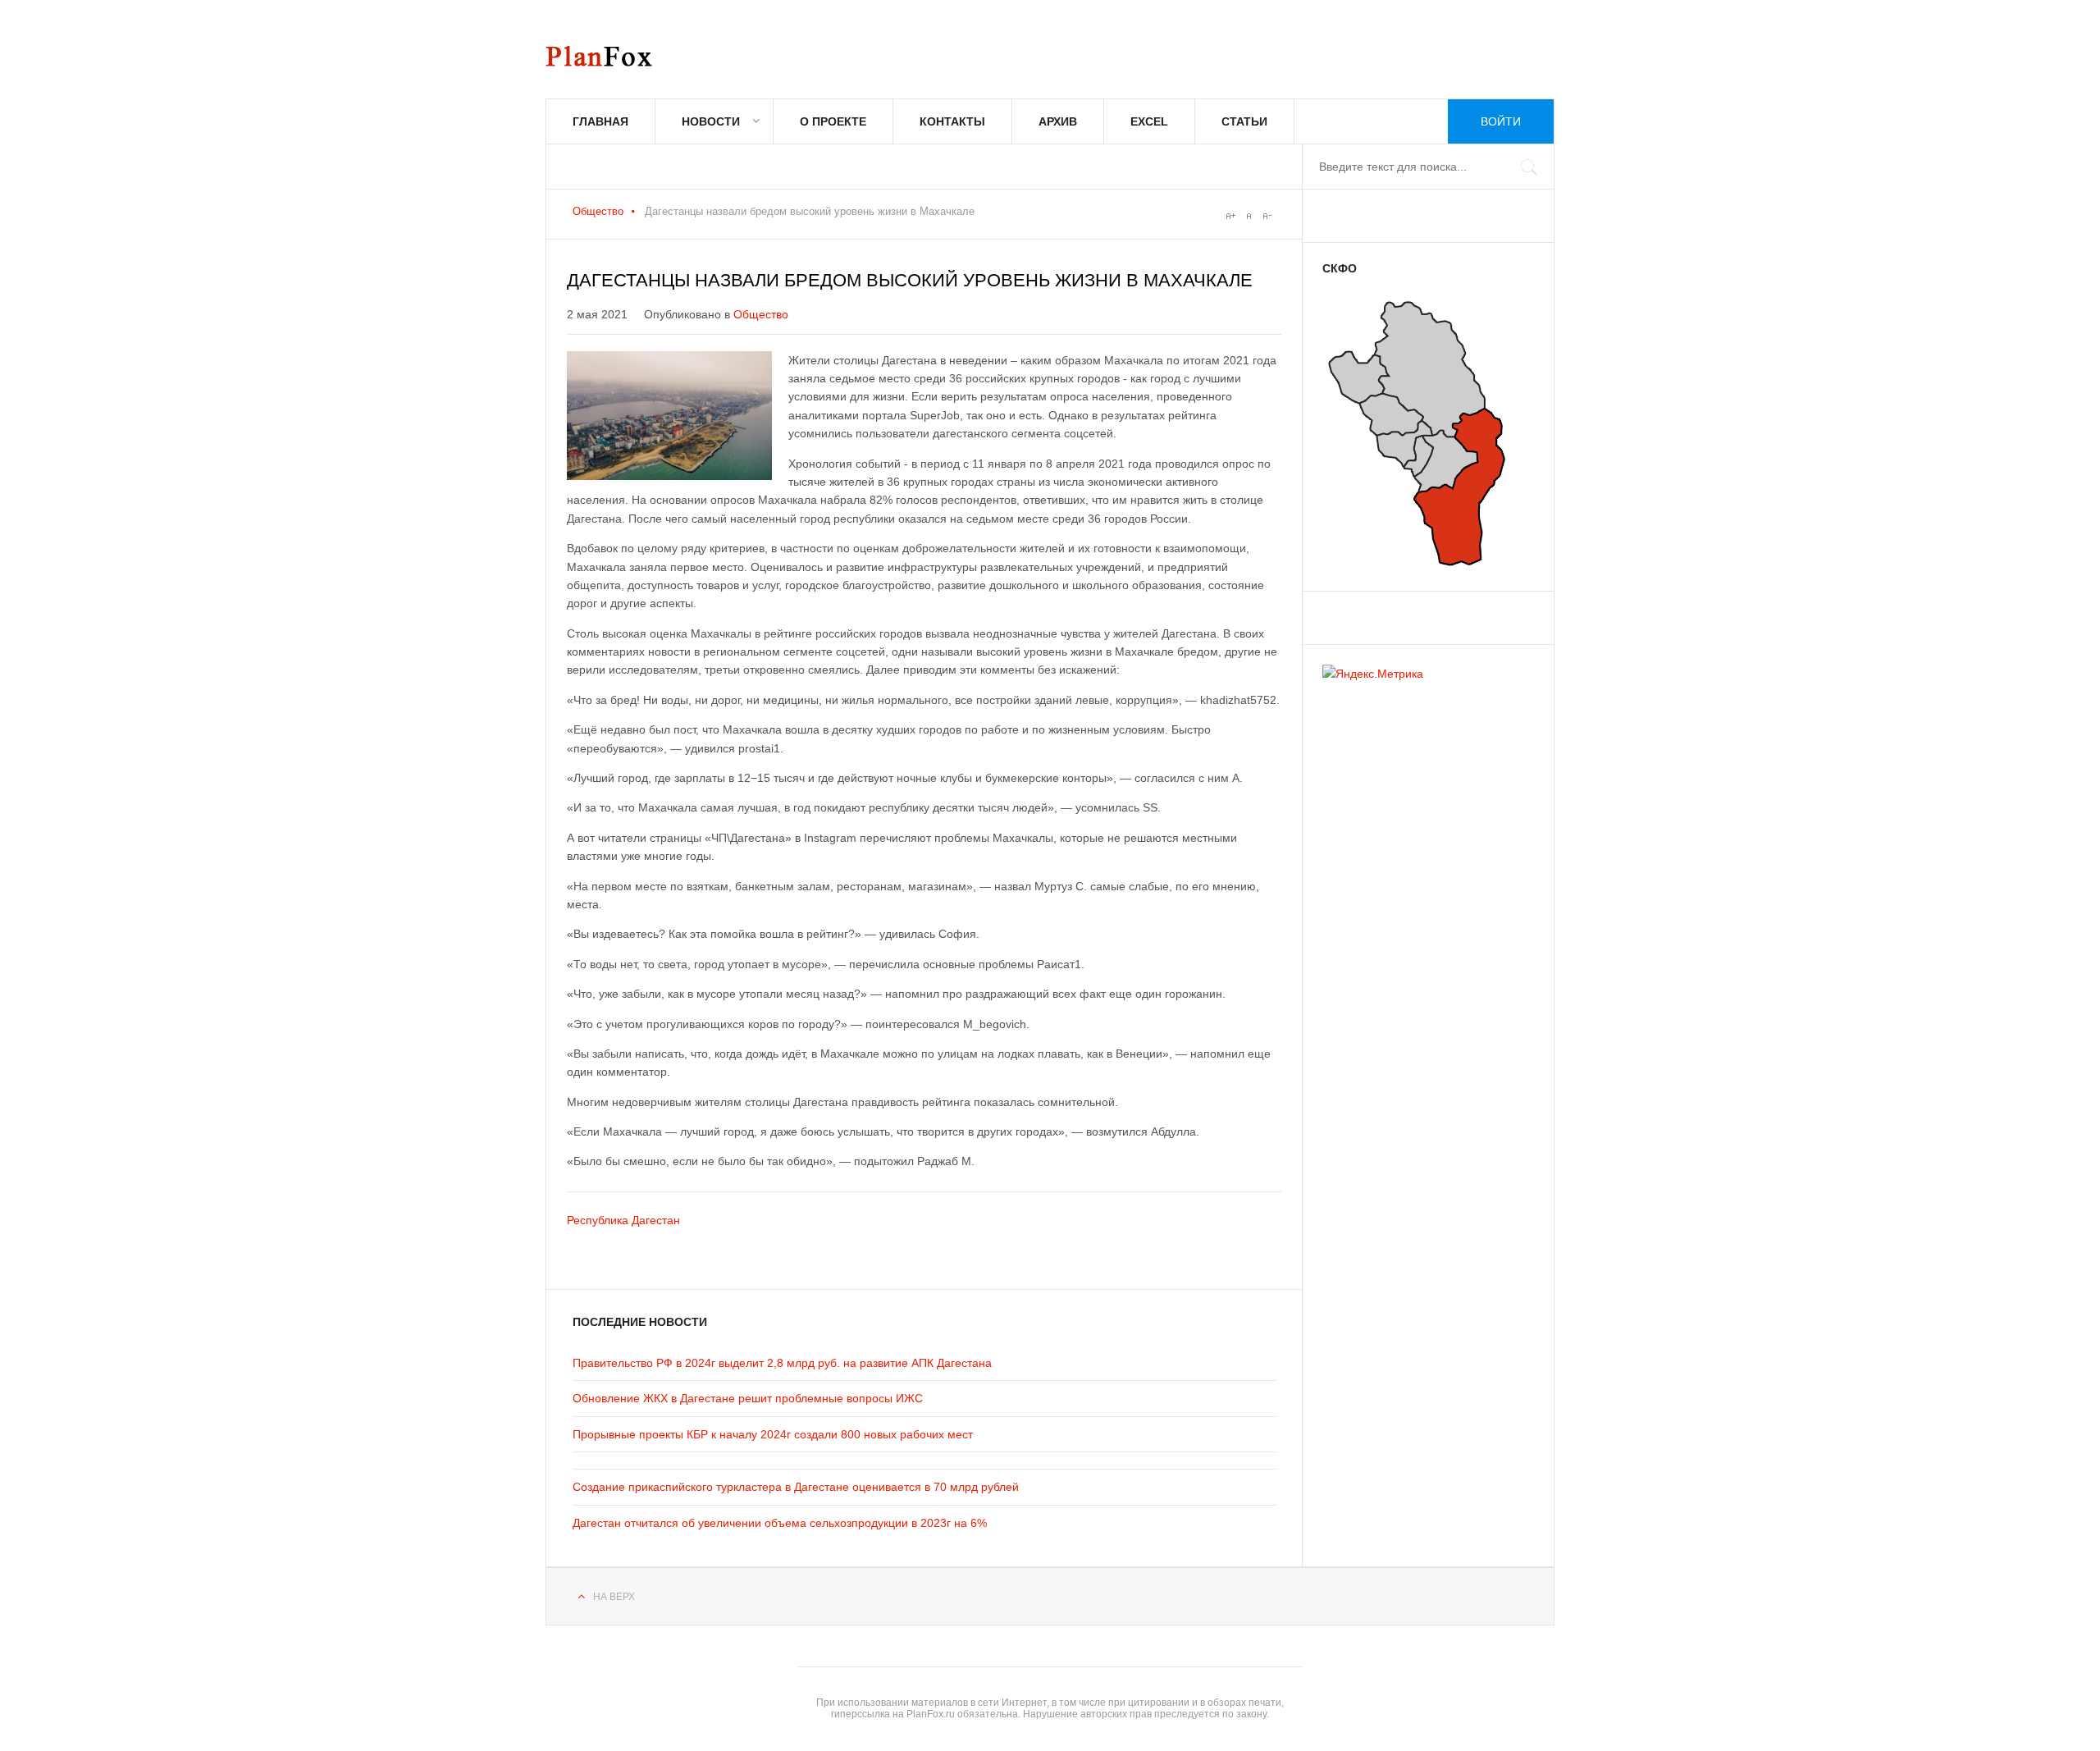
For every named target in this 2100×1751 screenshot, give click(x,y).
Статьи (1244, 121)
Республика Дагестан (623, 1220)
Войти (1501, 121)
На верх (614, 1597)
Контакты (952, 121)
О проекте (833, 121)
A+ (1230, 216)
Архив (1058, 121)
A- (1267, 216)
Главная (600, 121)
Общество (598, 211)
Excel (1149, 121)
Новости (711, 121)
